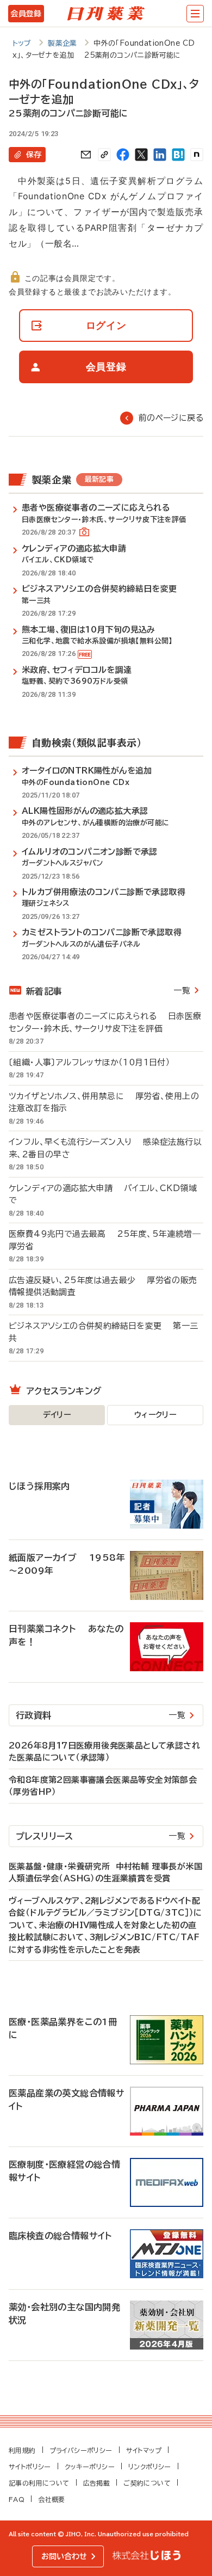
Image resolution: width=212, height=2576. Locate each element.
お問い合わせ (64, 2556)
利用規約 (22, 2450)
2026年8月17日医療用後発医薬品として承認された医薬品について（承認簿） (104, 1752)
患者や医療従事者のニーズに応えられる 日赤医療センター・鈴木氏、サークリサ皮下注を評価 (105, 1022)
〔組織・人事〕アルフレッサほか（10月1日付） (95, 1062)
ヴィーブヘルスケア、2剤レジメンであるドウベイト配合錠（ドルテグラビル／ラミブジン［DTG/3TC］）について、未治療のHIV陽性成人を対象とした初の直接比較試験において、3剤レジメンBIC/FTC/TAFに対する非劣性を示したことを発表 (105, 1925)
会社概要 (52, 2499)
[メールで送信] (86, 155)
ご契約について (147, 2483)
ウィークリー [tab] (155, 1415)
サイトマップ (144, 2450)
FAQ (17, 2499)
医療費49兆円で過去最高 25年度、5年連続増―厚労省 (105, 1240)
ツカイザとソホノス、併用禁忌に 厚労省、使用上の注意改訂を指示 (104, 1102)
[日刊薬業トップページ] (106, 14)
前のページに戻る (171, 418)
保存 (34, 155)
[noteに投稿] (197, 155)
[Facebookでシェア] (123, 155)
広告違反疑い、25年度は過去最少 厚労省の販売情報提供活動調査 (103, 1286)
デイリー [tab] (57, 1415)
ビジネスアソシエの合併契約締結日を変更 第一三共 (104, 1332)
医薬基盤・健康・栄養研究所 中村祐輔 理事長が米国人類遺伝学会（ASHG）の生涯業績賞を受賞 (105, 1873)
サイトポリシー (30, 2467)
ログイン (106, 325)
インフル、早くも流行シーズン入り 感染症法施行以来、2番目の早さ (105, 1148)
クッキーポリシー (90, 2467)
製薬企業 (63, 43)
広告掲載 (97, 2483)
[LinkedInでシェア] (160, 155)
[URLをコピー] (104, 155)
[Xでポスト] (141, 155)
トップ (22, 43)
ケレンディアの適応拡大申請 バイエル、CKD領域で (103, 1194)
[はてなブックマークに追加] (178, 155)
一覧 (182, 990)
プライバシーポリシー (81, 2450)
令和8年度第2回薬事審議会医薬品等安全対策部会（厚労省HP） (103, 1786)
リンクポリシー (150, 2467)
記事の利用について (39, 2483)
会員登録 (26, 14)
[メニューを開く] (195, 14)
